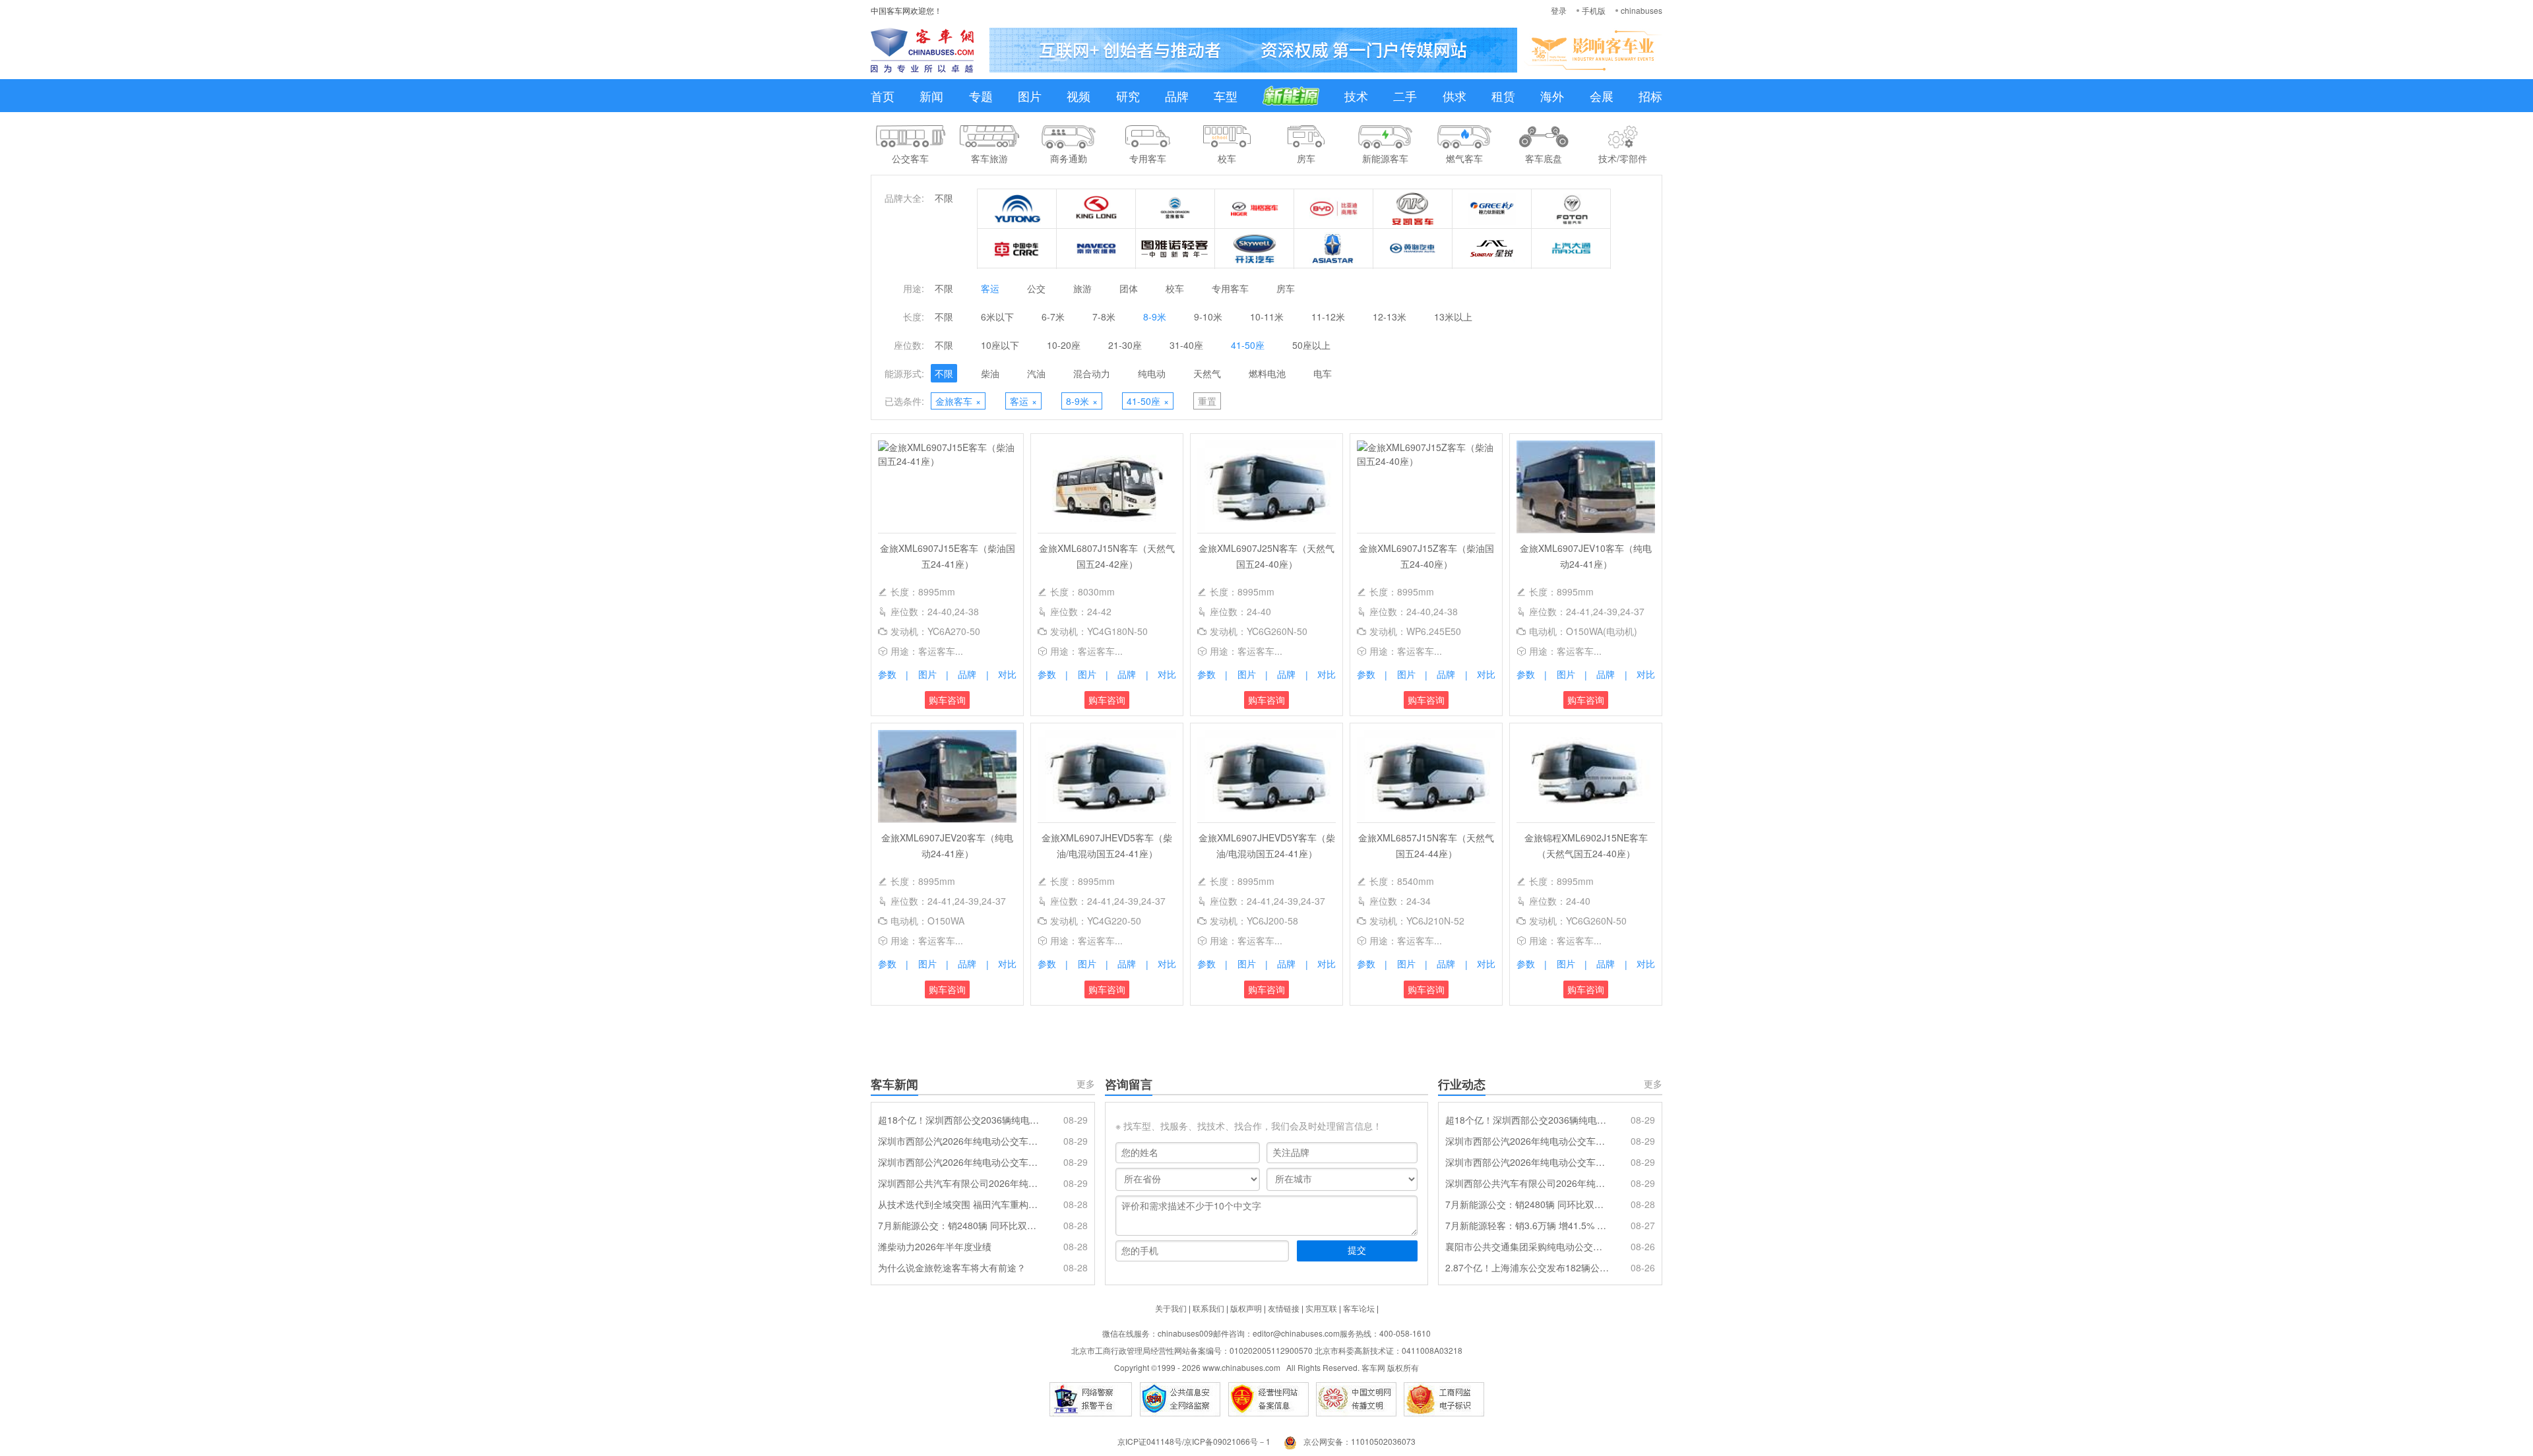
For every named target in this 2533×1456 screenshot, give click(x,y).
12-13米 (1390, 317)
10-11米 (1267, 317)
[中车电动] (1017, 249)
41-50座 (1248, 345)
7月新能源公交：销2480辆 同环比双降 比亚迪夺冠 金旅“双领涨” (960, 1225)
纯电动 (1152, 373)
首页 (883, 96)
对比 (1007, 674)
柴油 (990, 373)
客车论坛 (1359, 1308)
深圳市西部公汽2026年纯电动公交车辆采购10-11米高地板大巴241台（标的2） (960, 1141)
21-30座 (1125, 345)
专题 (981, 96)
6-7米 (1053, 317)
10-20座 (1064, 345)
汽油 (1036, 373)
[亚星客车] (1334, 249)
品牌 (1177, 96)
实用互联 (1321, 1308)
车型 (1226, 96)
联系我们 (1208, 1308)
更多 (1086, 1083)
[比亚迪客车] (1334, 209)
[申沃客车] (1492, 249)
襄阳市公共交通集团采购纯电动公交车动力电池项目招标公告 (1527, 1246)
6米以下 (997, 317)
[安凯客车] (1413, 209)
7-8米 (1104, 317)
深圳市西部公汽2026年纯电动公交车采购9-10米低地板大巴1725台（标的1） (960, 1162)
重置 (1207, 401)
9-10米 (1208, 317)
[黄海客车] (1413, 249)
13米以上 (1453, 317)
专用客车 (1230, 288)
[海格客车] (1255, 209)
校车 (1175, 288)
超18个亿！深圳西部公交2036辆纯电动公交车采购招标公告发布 (960, 1120)
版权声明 (1246, 1308)
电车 (1323, 373)
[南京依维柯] (1096, 249)
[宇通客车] (1017, 209)
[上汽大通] (1571, 249)
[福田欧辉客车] (1571, 209)
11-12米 (1328, 317)
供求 (1454, 96)
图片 (1030, 96)
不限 (944, 198)
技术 (1356, 96)
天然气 (1207, 373)
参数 (887, 674)
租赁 (1503, 96)
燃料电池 (1267, 373)
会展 (1602, 96)
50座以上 (1311, 345)
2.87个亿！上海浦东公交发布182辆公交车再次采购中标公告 (1527, 1267)
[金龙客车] (1096, 209)
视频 (1079, 96)
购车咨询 (947, 700)
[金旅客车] (1175, 209)
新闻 (931, 96)
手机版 (1594, 10)
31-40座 (1186, 345)
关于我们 (1171, 1308)
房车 (1286, 288)
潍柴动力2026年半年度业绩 (935, 1246)
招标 (1650, 96)
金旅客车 (958, 401)
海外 (1552, 96)
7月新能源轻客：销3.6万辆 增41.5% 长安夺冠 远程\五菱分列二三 (1527, 1225)
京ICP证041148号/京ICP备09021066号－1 (1194, 1441)
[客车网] (922, 50)
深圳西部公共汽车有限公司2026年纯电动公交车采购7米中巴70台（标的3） (960, 1183)
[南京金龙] (1255, 249)
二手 (1405, 96)
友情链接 (1284, 1308)
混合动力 (1092, 373)
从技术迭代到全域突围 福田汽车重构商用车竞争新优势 (960, 1204)
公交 (1036, 288)
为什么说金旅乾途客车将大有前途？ (952, 1267)
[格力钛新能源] (1492, 209)
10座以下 (1000, 345)
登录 (1559, 10)
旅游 (1082, 288)
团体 (1129, 288)
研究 (1128, 96)
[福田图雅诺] (1175, 249)
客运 (990, 288)
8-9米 (1155, 317)
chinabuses (1642, 10)
